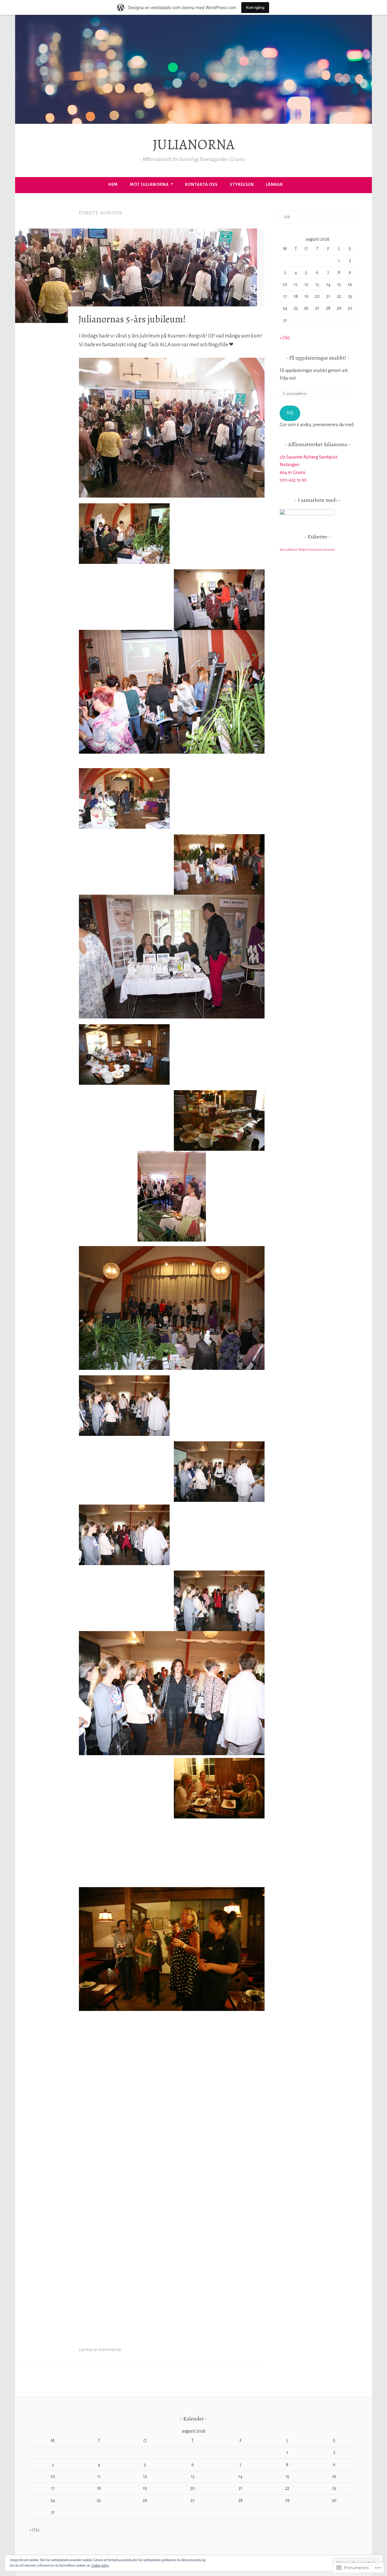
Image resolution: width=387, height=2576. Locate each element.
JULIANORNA (194, 144)
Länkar (274, 184)
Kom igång (255, 7)
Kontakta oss (201, 184)
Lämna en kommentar (100, 2350)
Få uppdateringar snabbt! (318, 358)
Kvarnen (329, 549)
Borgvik (303, 549)
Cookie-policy (100, 2565)
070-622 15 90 (293, 480)
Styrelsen (242, 184)
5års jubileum (289, 549)
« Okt (285, 338)
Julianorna (316, 549)
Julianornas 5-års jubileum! (132, 319)
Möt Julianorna (149, 184)
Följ (290, 413)
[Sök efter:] (317, 217)
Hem (113, 184)
